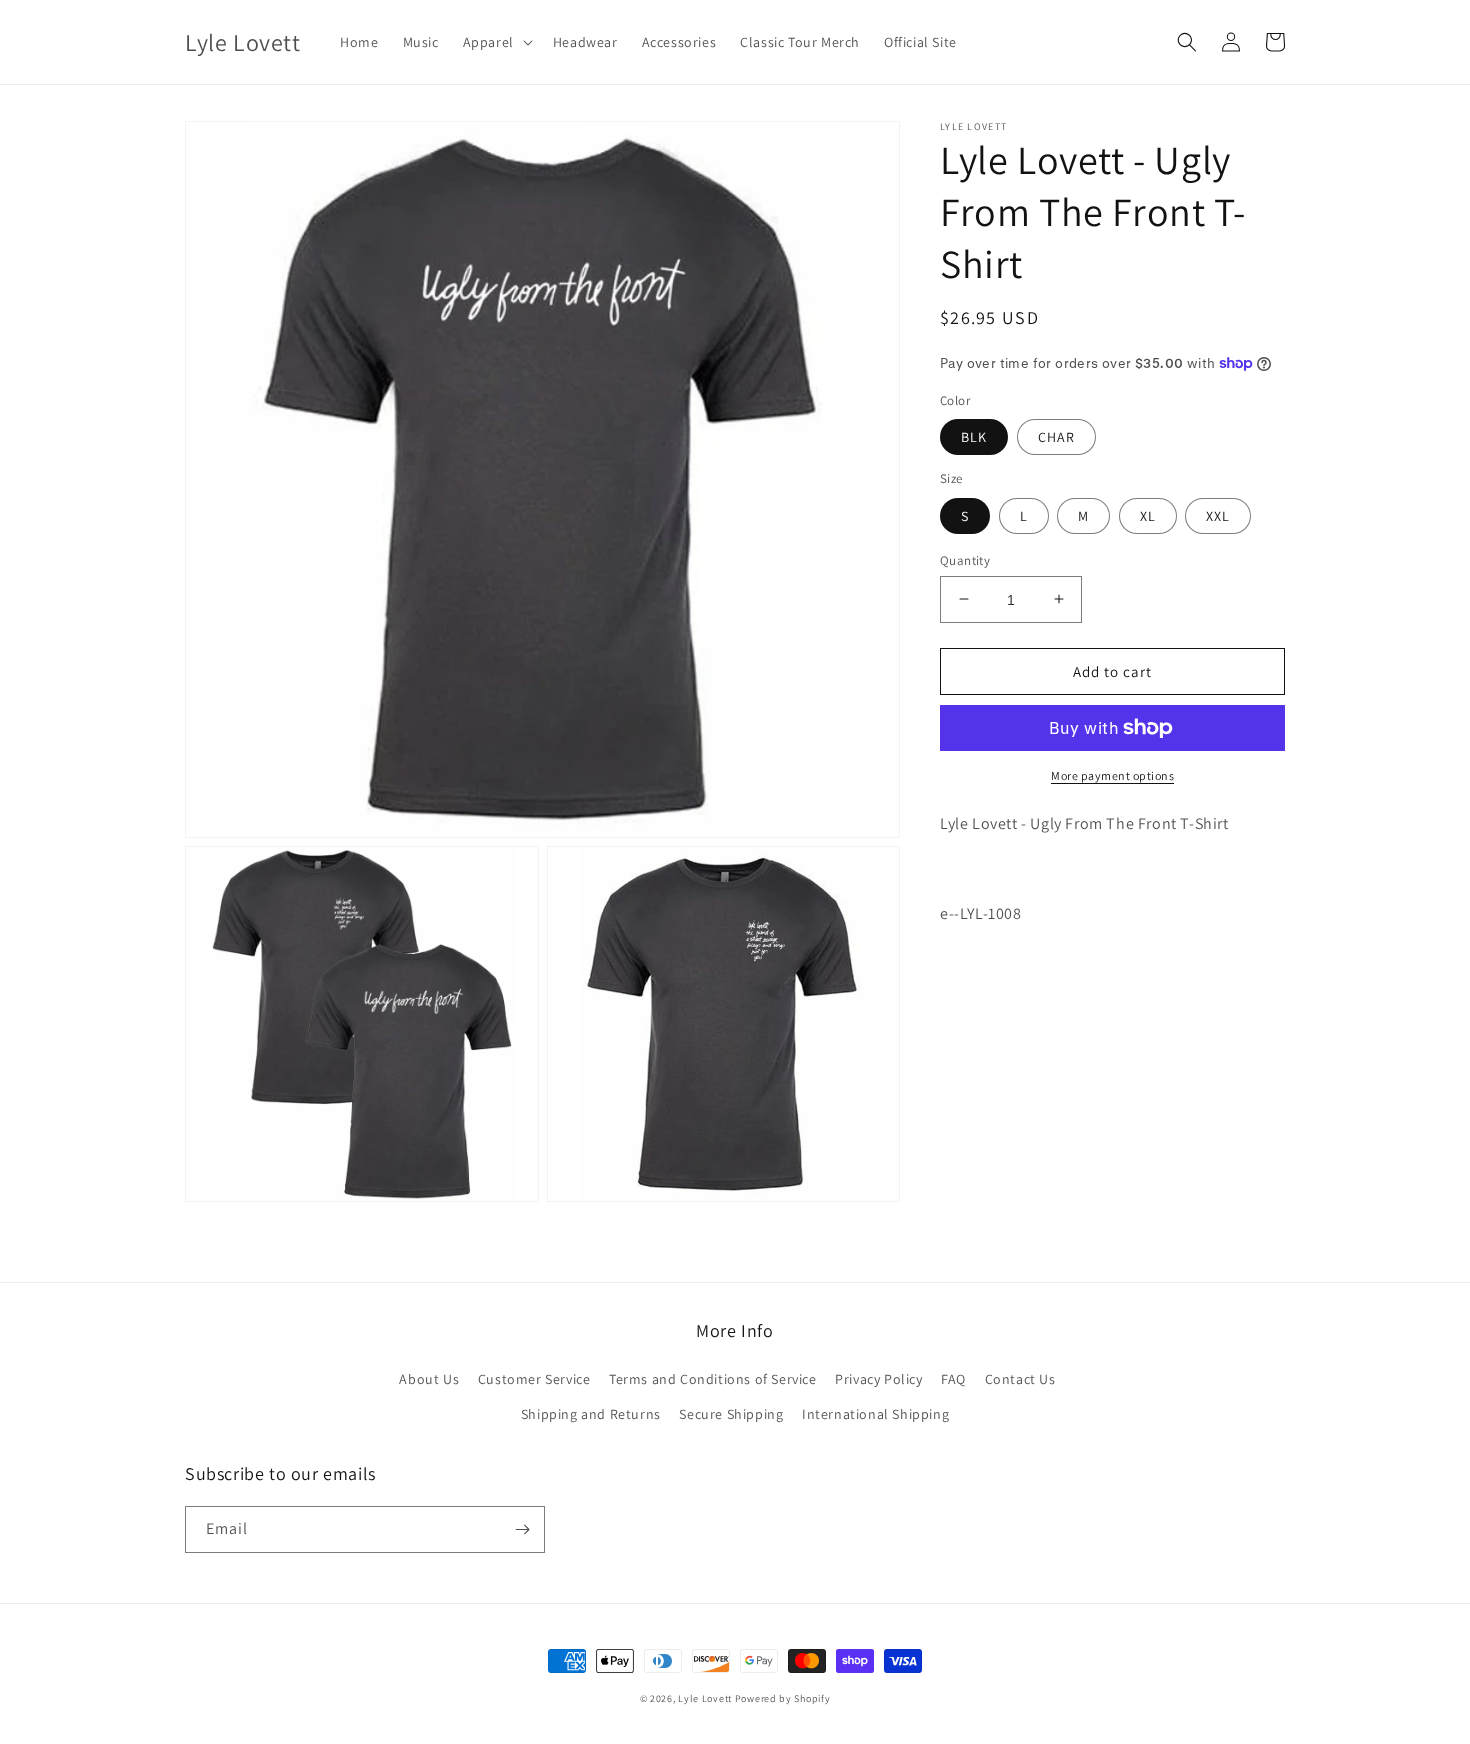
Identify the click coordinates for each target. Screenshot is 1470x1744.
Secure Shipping (731, 1414)
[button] (496, 42)
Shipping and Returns (591, 1414)
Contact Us (1020, 1379)
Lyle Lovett (705, 1698)
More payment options (1112, 775)
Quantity (965, 559)
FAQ (953, 1379)
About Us (429, 1379)
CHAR (1056, 437)
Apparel (488, 42)
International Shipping (875, 1414)
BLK (974, 437)
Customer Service (534, 1379)
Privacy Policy (878, 1379)
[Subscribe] (522, 1529)
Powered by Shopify (783, 1698)
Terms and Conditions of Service (713, 1379)
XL (1148, 515)
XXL (1218, 515)
